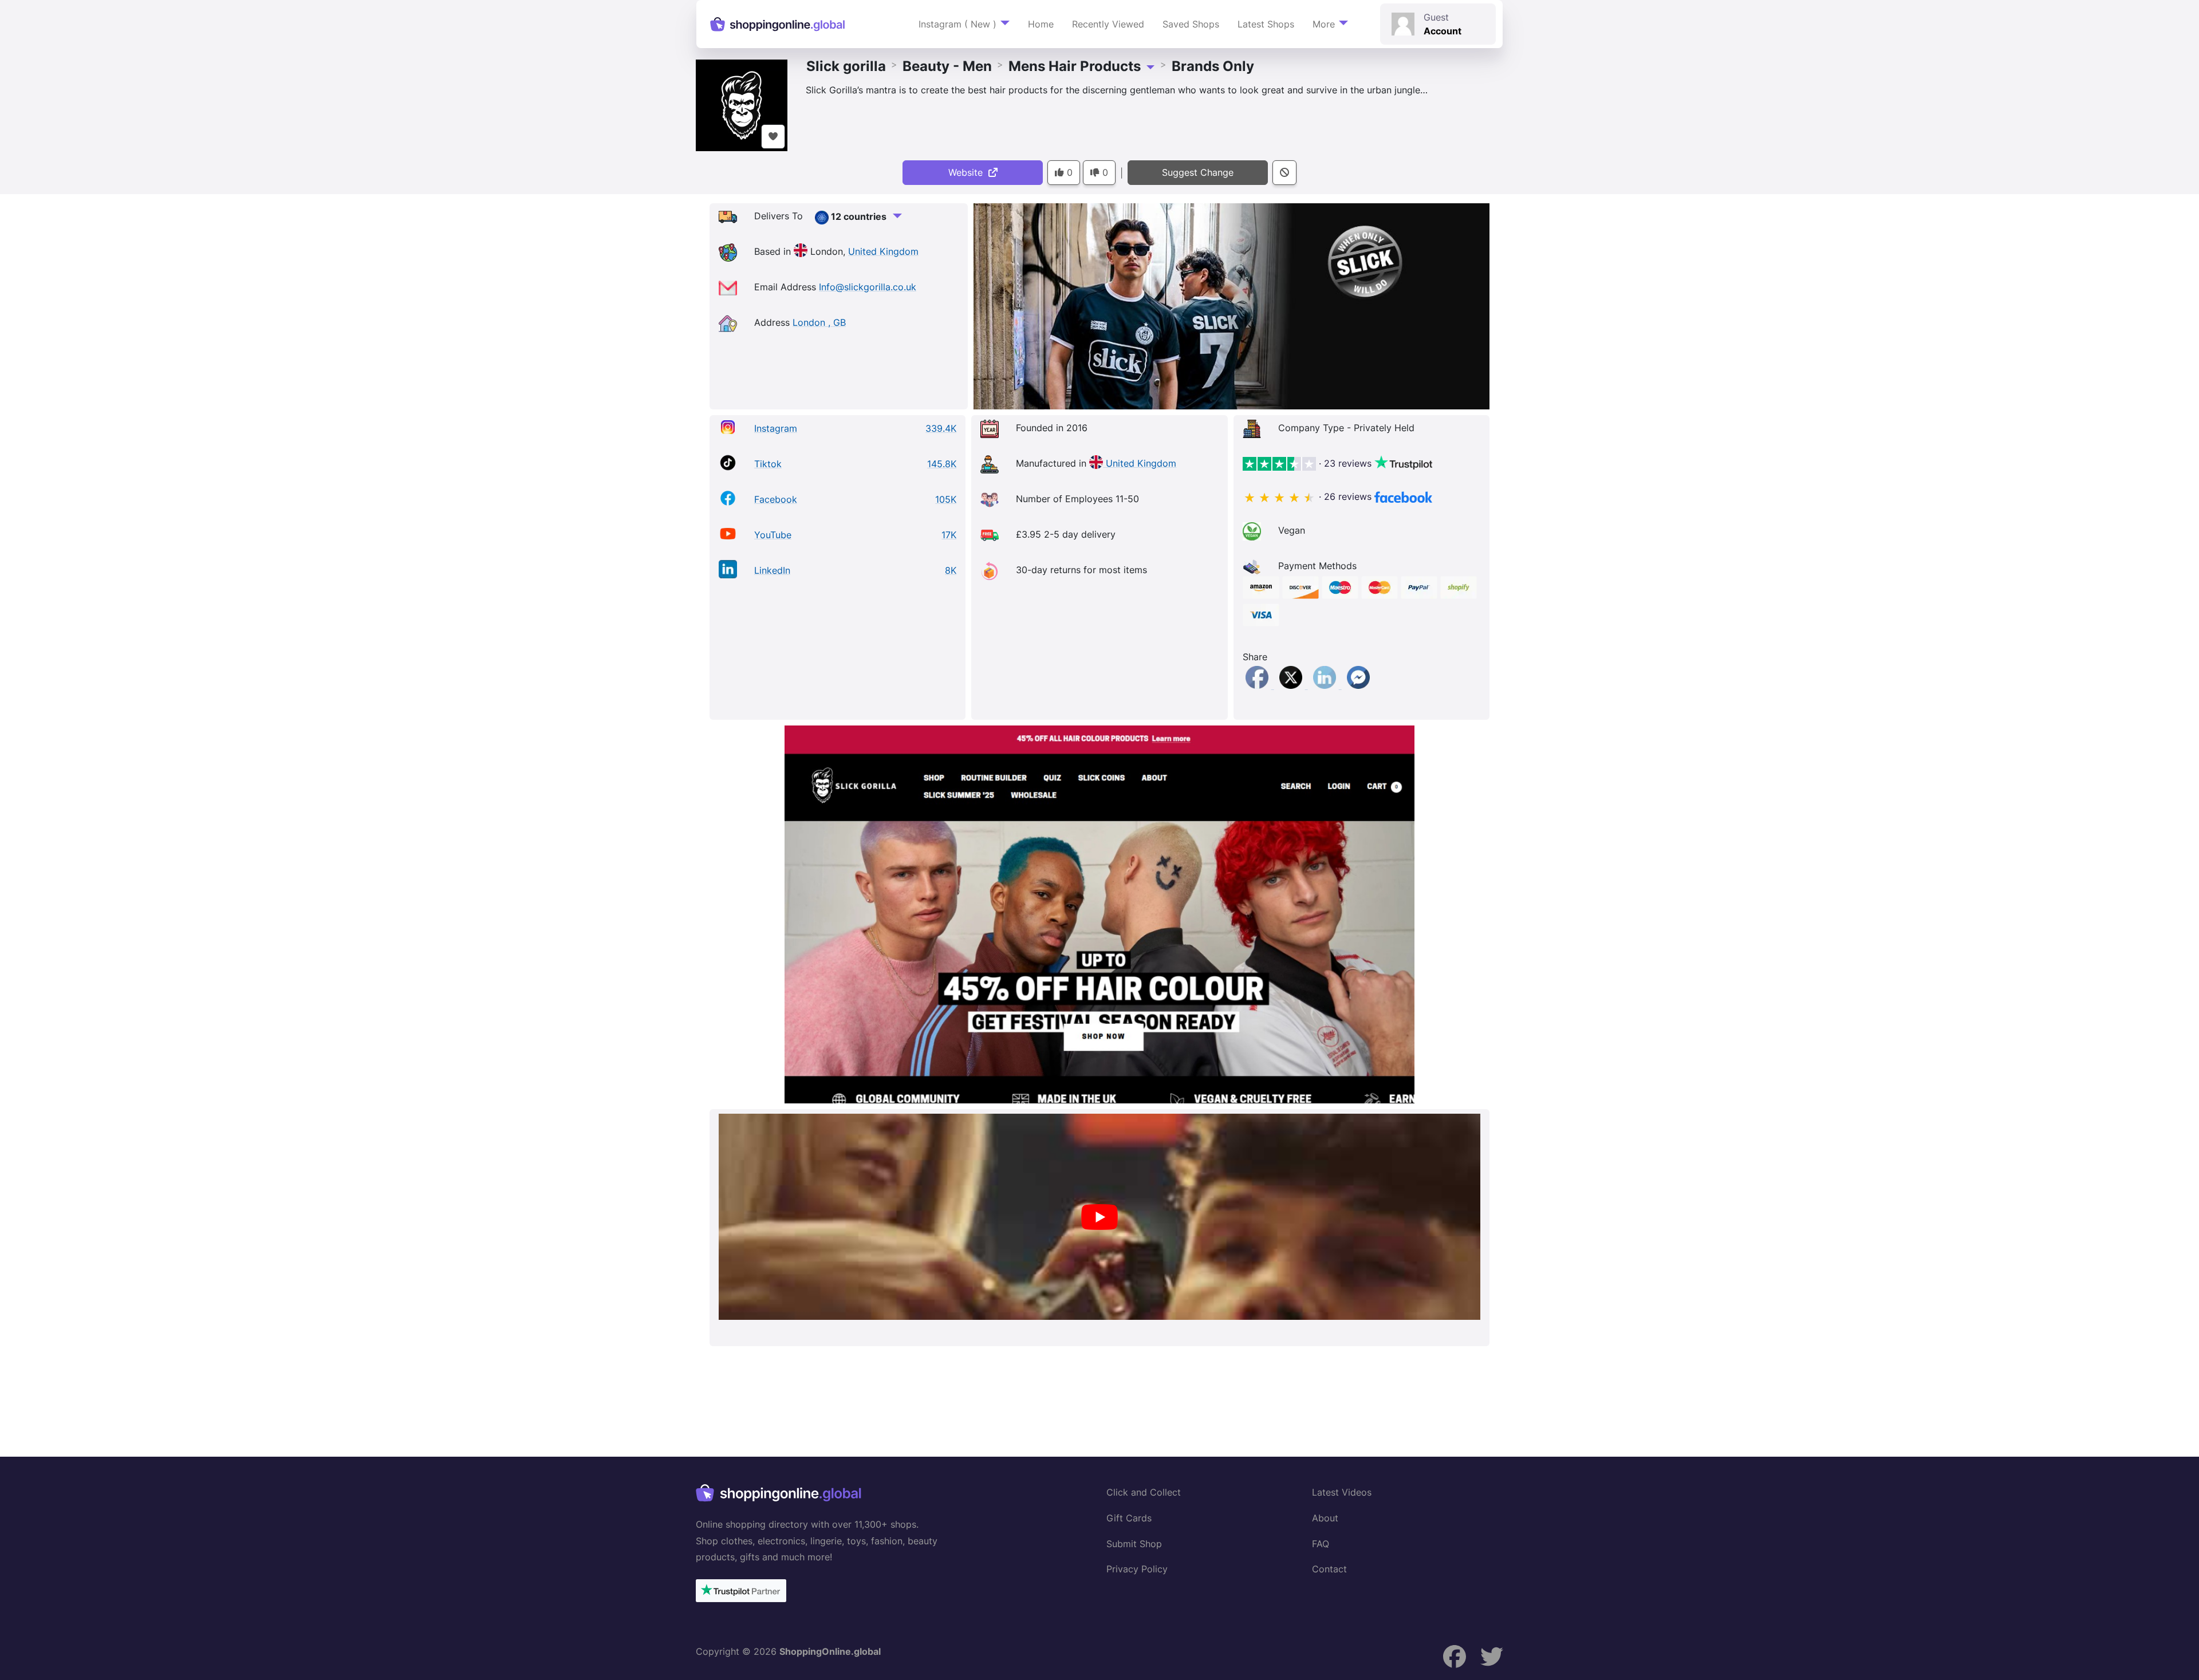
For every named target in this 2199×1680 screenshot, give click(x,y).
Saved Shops (1191, 24)
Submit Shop (1134, 1544)
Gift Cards (1129, 1518)
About (1325, 1518)
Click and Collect (1144, 1492)
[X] (1292, 685)
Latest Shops (1266, 24)
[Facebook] (1258, 685)
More (1324, 24)
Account (1443, 31)
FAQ (1321, 1544)
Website (968, 172)
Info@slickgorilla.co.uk (868, 287)
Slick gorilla (846, 66)
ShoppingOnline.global (830, 1651)
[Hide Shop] (1284, 173)
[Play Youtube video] (1099, 1217)
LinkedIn (772, 570)
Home (1041, 24)
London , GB (819, 322)
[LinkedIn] (1326, 685)
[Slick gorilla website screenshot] (1099, 914)
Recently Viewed (1108, 24)
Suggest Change (1198, 172)
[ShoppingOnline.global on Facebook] (1455, 1657)
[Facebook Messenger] (1358, 685)
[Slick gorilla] (742, 104)
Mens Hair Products (1075, 66)
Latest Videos (1342, 1492)
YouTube (773, 535)
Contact (1329, 1569)
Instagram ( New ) (957, 24)
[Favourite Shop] (773, 137)
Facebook (776, 499)
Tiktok (768, 464)
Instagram (776, 428)
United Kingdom (883, 251)
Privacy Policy (1137, 1569)
